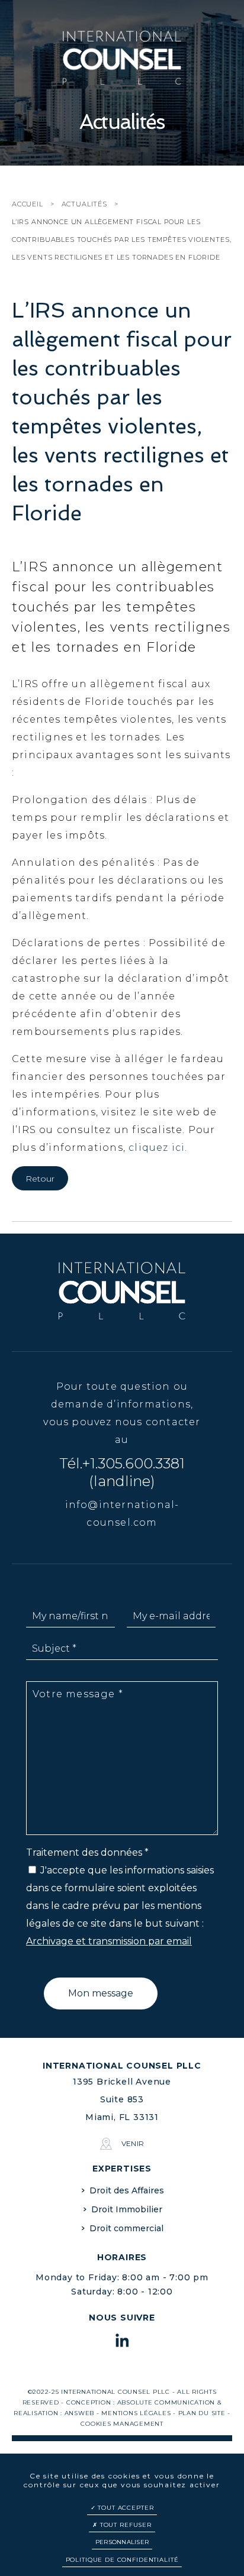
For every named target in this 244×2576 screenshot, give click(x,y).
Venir (133, 2143)
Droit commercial (126, 2228)
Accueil (28, 204)
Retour (40, 1179)
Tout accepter (124, 2508)
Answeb (80, 2413)
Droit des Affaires (127, 2190)
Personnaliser (122, 2542)
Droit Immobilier (127, 2209)
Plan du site (202, 2413)
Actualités (84, 204)
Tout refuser (125, 2525)
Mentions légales (136, 2413)
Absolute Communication (166, 2402)
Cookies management (122, 2424)
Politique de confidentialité (122, 2560)
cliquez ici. (158, 1148)
